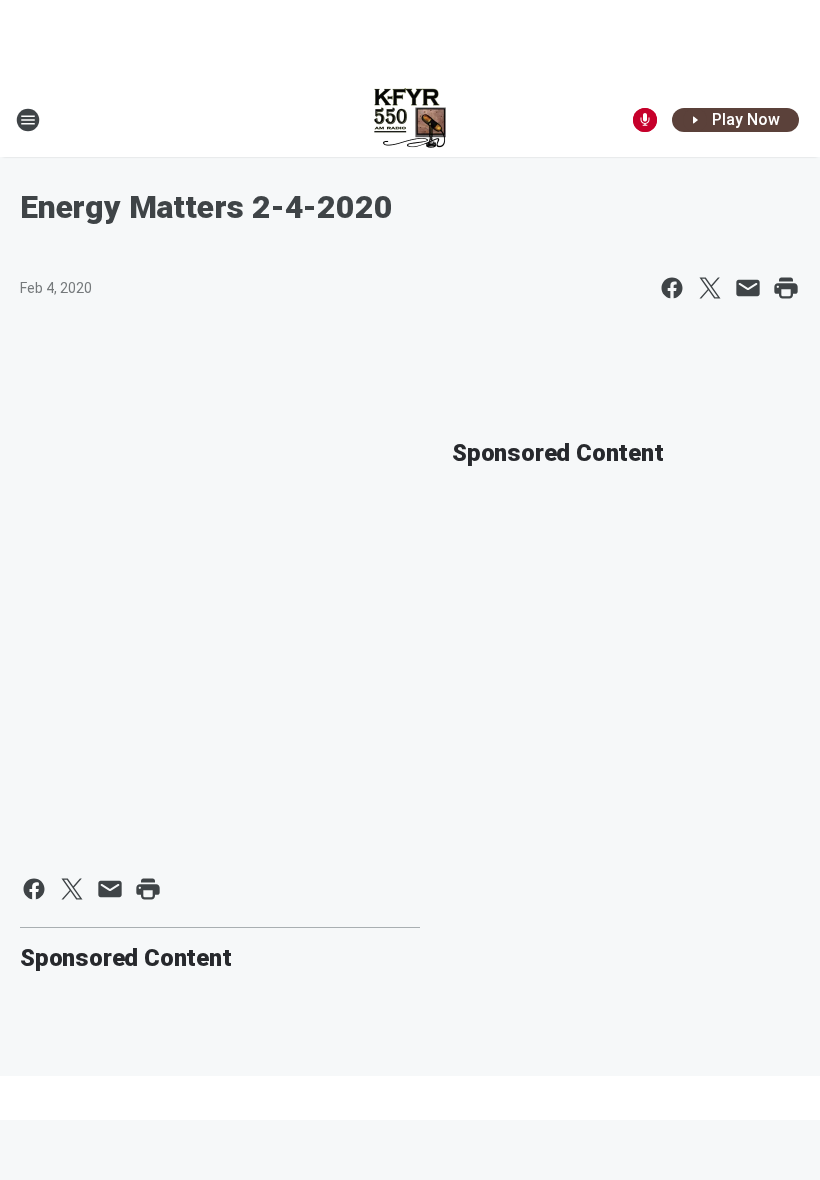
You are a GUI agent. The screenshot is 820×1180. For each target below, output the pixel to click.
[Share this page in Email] (748, 288)
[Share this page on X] (710, 288)
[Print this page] (786, 288)
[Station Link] (410, 120)
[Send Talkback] (645, 120)
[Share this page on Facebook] (672, 288)
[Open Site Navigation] (28, 120)
